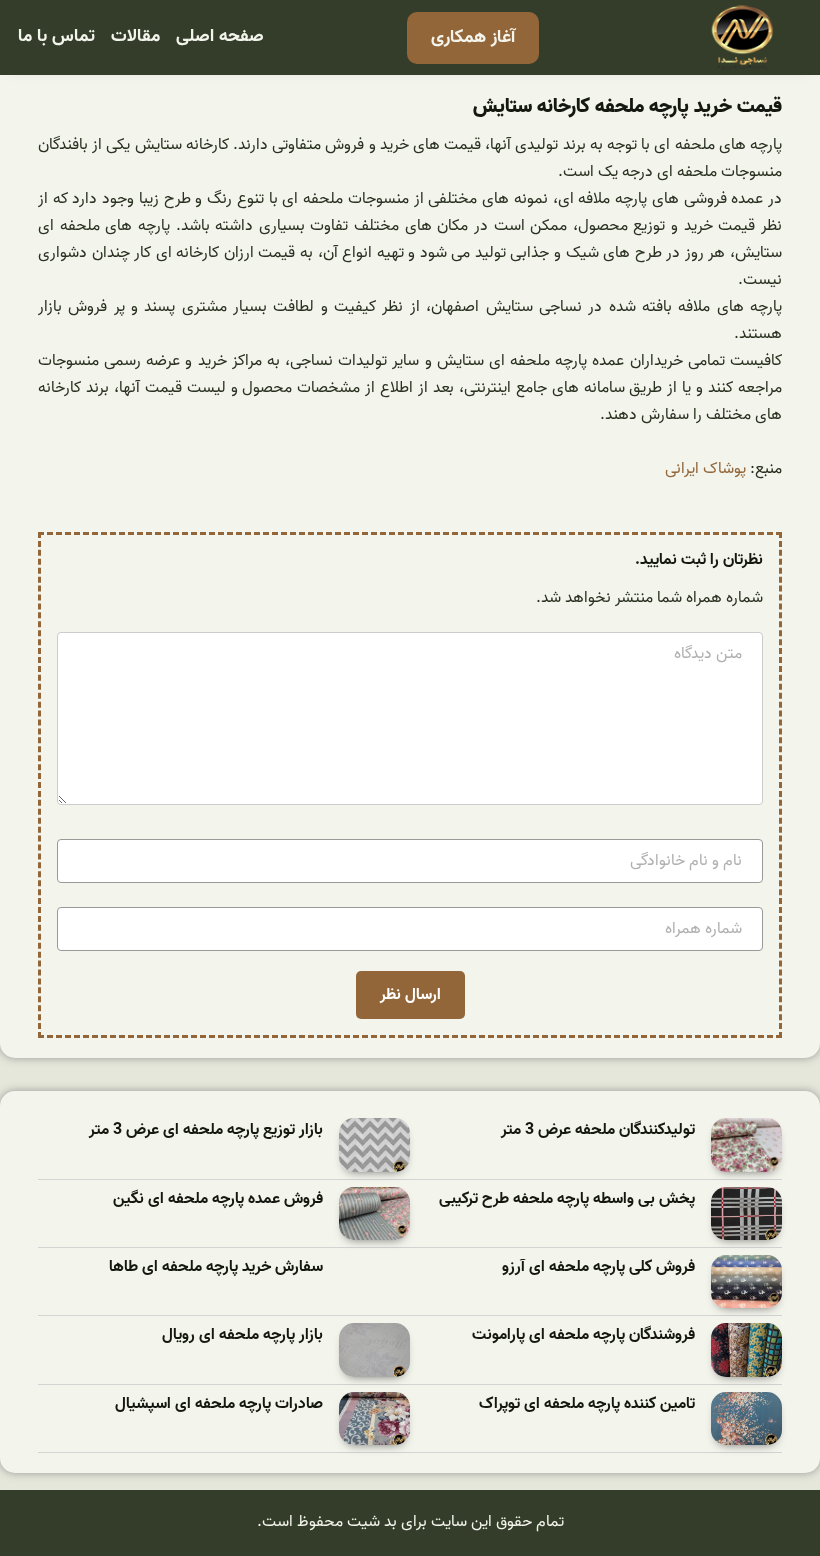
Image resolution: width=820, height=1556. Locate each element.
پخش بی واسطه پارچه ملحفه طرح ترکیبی (567, 1199)
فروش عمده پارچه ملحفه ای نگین (218, 1199)
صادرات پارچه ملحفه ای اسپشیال (219, 1404)
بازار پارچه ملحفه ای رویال (242, 1335)
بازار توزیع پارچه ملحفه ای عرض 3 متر (206, 1130)
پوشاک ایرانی (705, 469)
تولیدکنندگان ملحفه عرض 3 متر (598, 1130)
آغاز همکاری (473, 37)
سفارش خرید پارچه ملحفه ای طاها (216, 1267)
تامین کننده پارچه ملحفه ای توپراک (587, 1404)
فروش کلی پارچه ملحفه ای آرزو (598, 1267)
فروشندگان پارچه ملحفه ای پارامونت (583, 1335)
